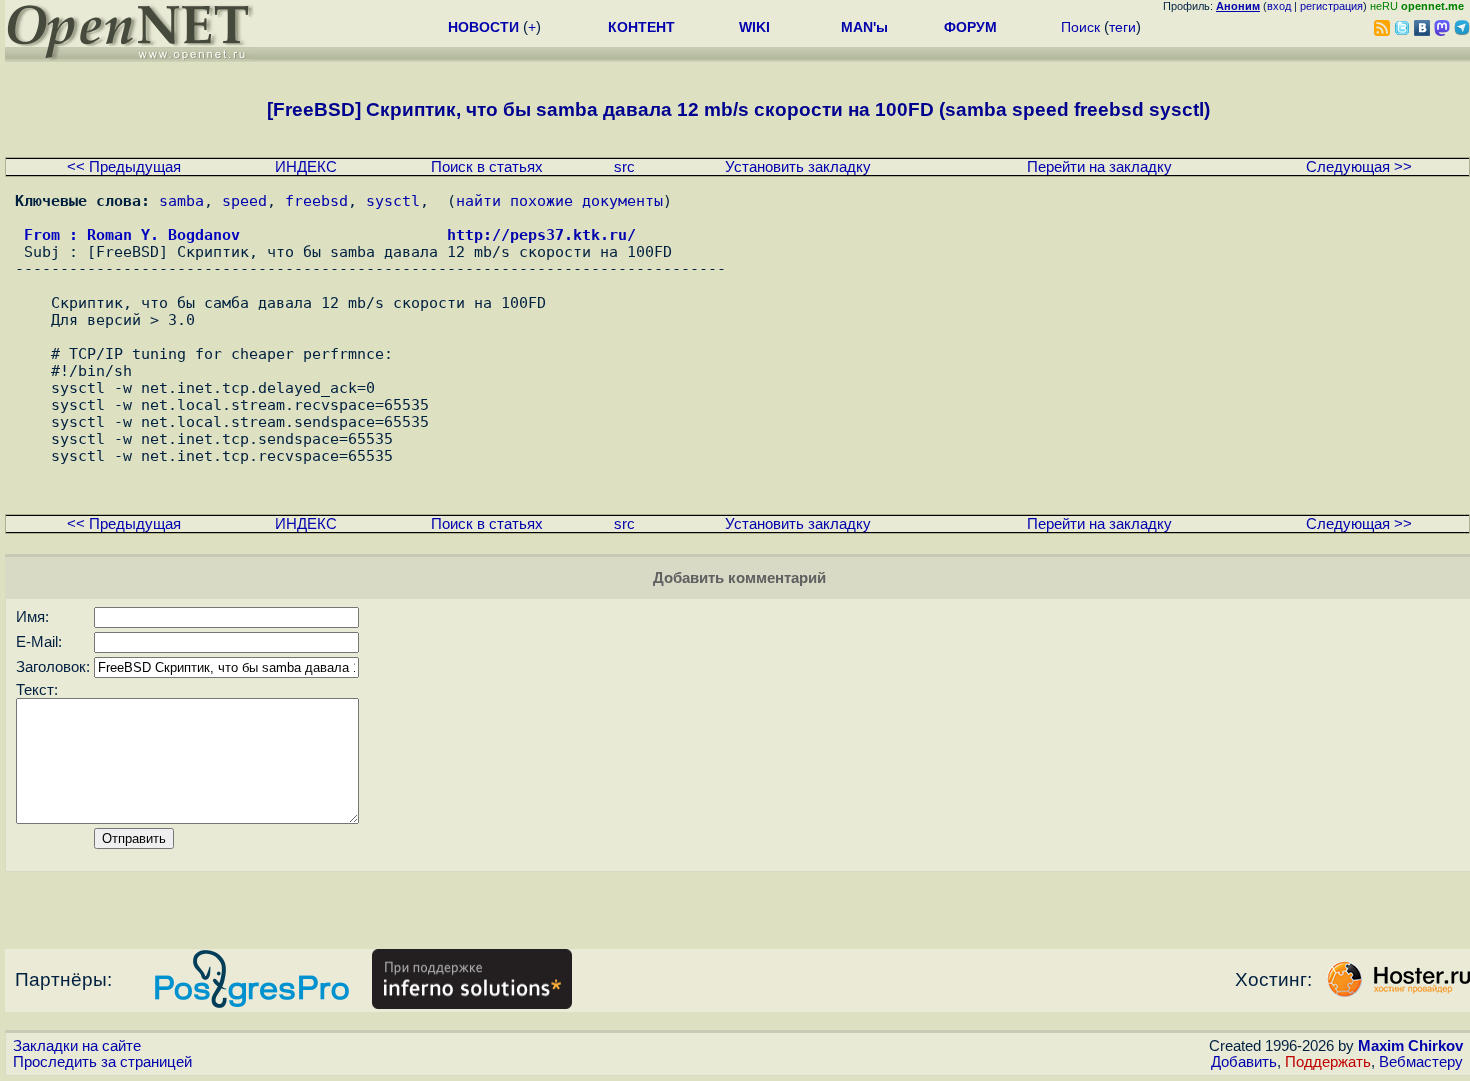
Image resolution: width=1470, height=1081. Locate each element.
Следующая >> (1359, 167)
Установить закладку (798, 167)
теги (1122, 27)
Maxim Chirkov (1410, 1046)
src (624, 167)
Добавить (1244, 1062)
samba (181, 200)
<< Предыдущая (124, 167)
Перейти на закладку (1099, 167)
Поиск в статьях (487, 167)
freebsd (316, 200)
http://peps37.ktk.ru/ (541, 234)
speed (244, 200)
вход (1279, 6)
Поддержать (1328, 1062)
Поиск (1080, 27)
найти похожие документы (559, 200)
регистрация (1331, 6)
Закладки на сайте (77, 1046)
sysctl (393, 200)
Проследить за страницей (102, 1062)
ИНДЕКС (306, 167)
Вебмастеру (1421, 1062)
